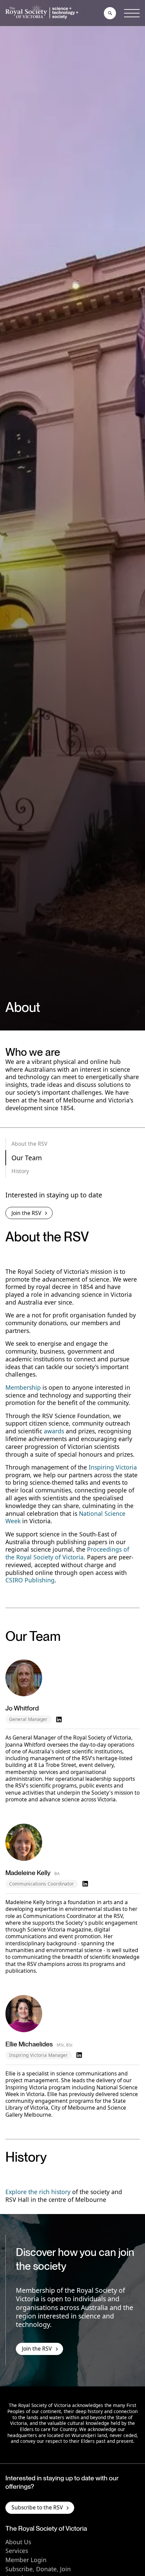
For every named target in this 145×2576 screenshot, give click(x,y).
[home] (43, 13)
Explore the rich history (38, 2192)
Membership (23, 1387)
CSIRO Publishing (30, 1580)
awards (54, 1431)
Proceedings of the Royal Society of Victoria (67, 1553)
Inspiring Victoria (113, 1467)
